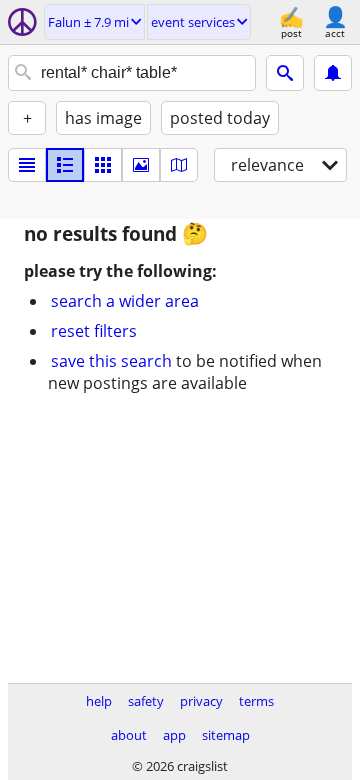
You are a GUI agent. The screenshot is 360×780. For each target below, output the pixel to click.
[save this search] (333, 73)
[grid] (103, 165)
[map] (179, 165)
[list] (27, 165)
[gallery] (141, 165)
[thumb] (65, 165)
